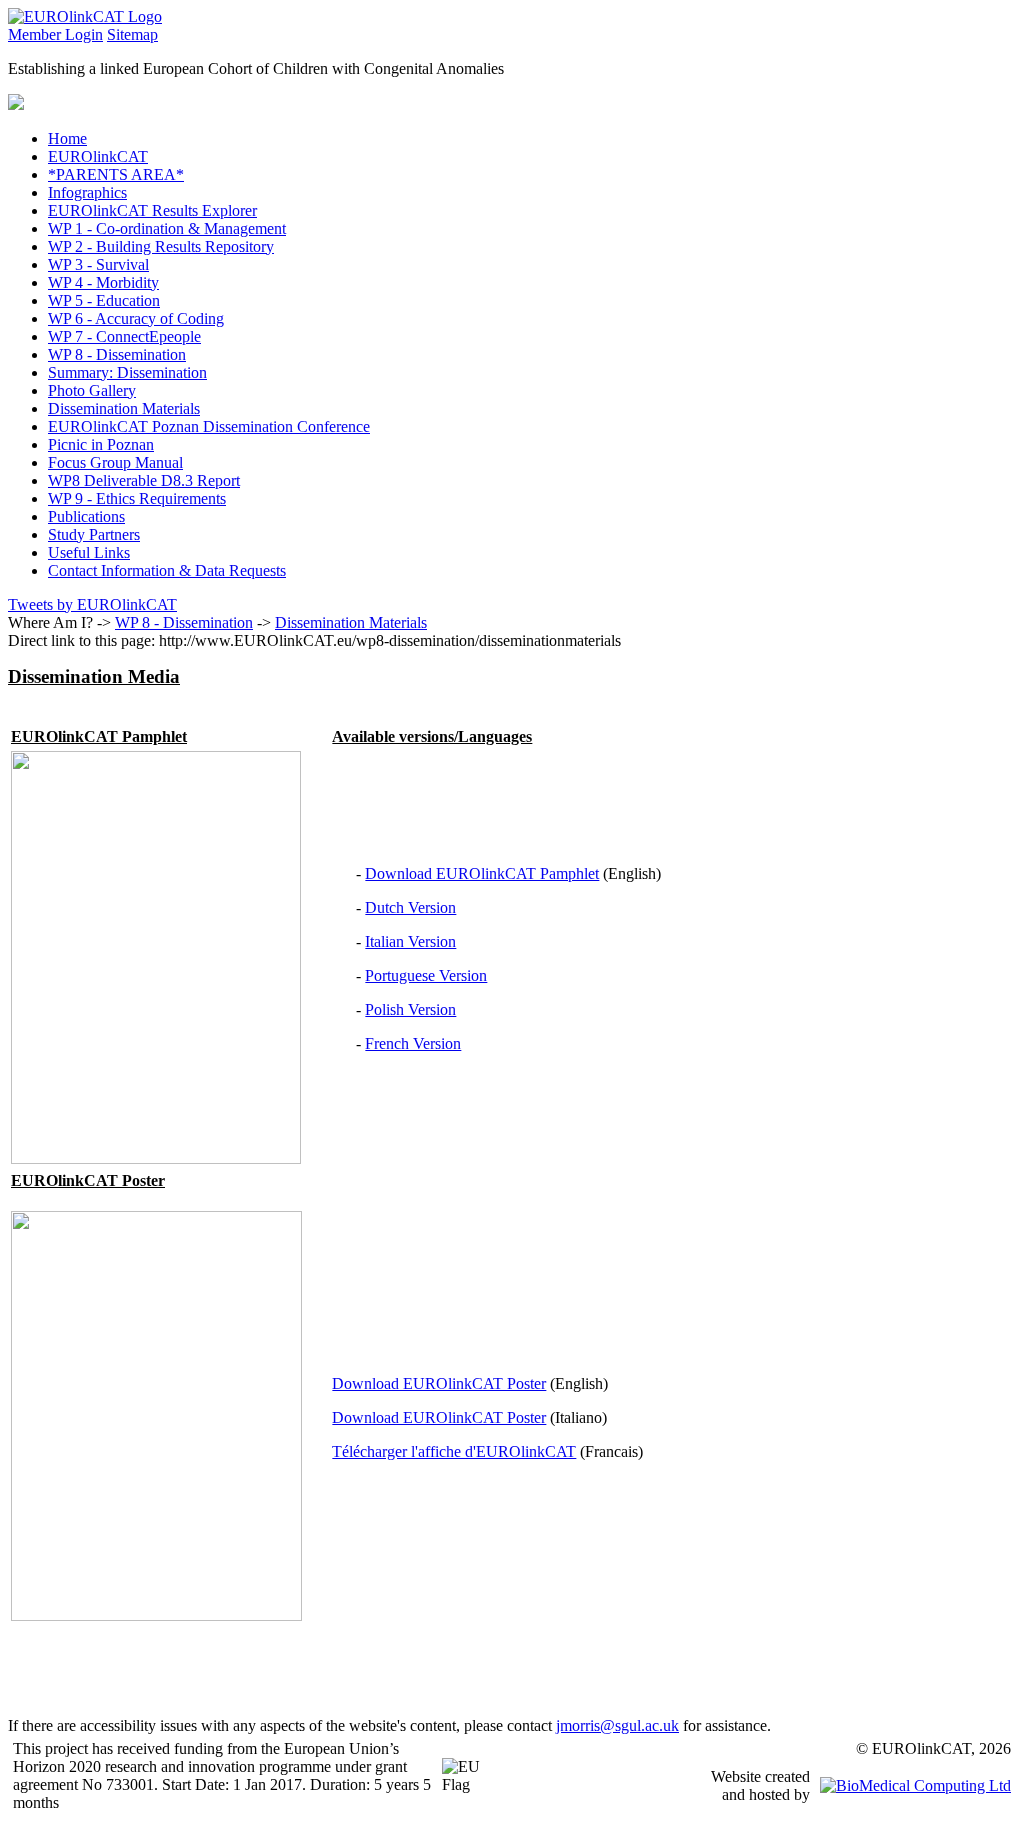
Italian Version (410, 941)
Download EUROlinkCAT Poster (439, 1383)
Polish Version (410, 1009)
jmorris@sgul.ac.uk (617, 1725)
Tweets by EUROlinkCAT (92, 604)
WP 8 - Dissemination (184, 622)
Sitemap (132, 34)
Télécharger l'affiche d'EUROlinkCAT (454, 1451)
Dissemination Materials (351, 622)
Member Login (55, 34)
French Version (413, 1043)
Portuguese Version (426, 975)
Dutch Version (410, 907)
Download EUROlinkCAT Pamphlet (482, 873)
